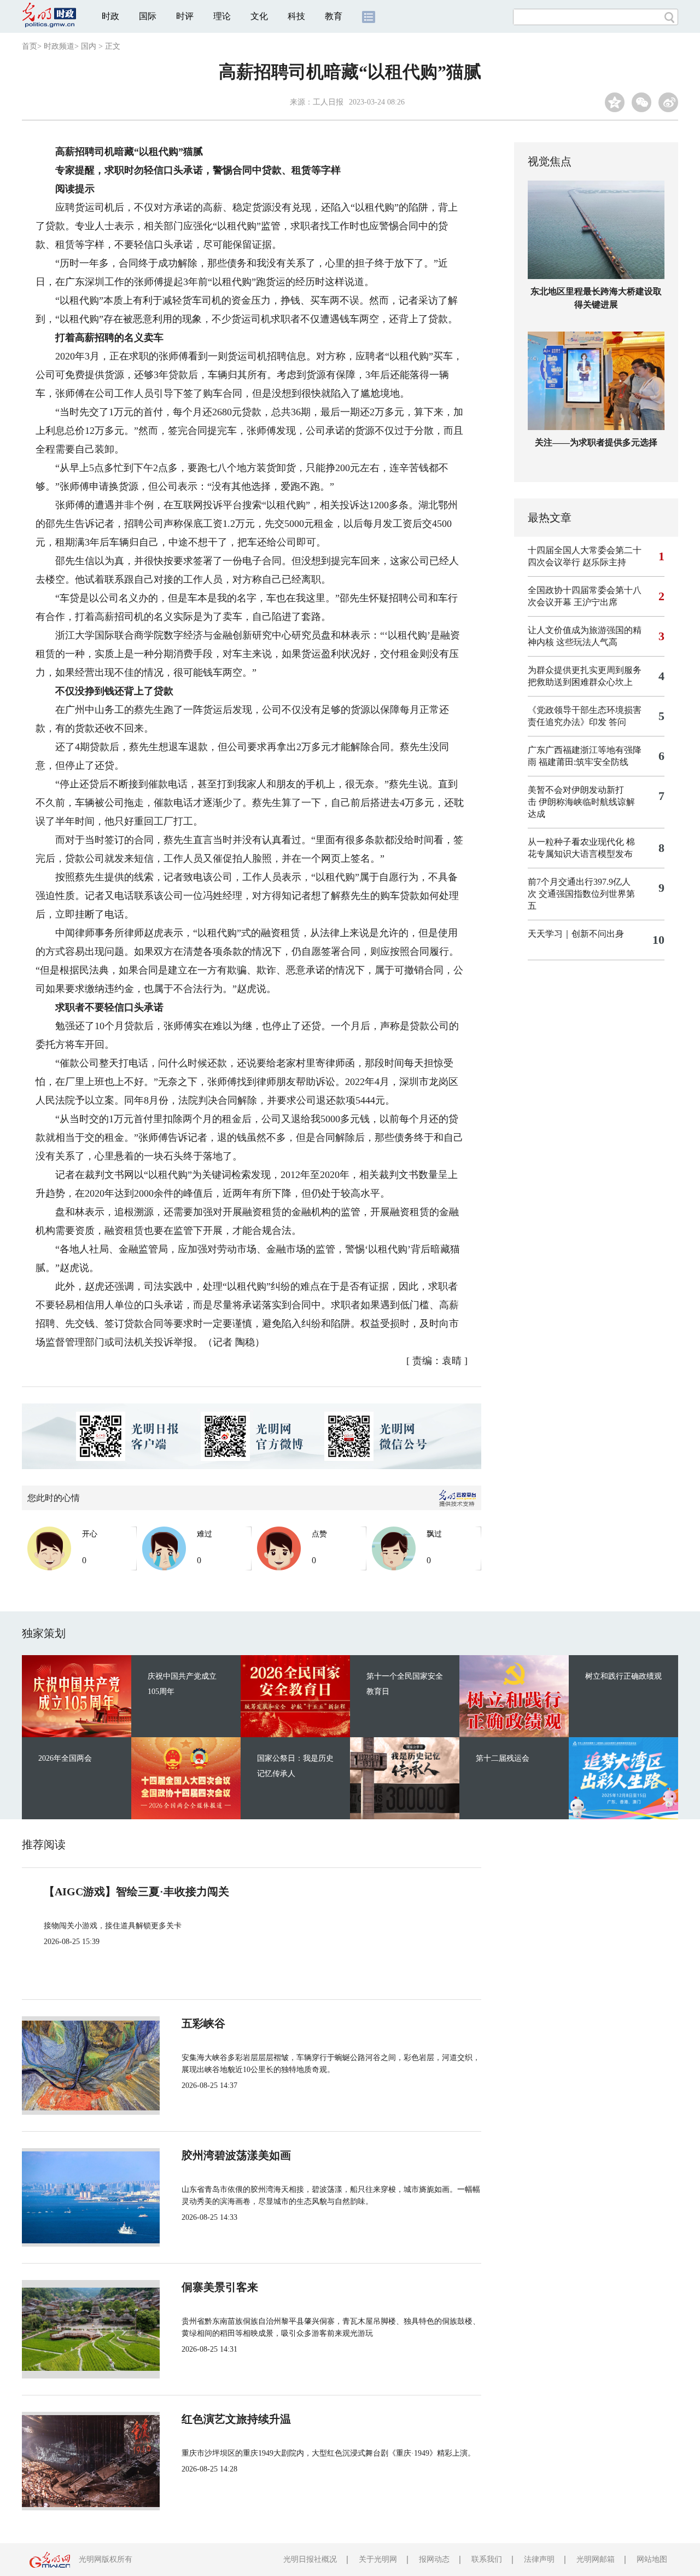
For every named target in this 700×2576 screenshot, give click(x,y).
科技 (296, 16)
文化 (259, 16)
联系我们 (487, 2559)
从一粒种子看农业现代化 (576, 842)
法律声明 (539, 2559)
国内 (89, 46)
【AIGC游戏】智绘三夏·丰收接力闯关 (136, 1892)
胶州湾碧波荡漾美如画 (236, 2155)
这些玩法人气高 (587, 642)
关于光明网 (378, 2559)
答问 (617, 722)
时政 (110, 16)
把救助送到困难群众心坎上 (580, 682)
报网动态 (434, 2559)
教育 (334, 16)
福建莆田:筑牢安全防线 (584, 762)
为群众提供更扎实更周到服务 (585, 670)
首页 (30, 46)
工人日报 (328, 102)
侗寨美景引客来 (220, 2287)
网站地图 (652, 2559)
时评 (185, 16)
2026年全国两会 (65, 1758)
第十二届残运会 (503, 1758)
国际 (148, 16)
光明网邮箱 (596, 2559)
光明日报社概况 (310, 2559)
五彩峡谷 (203, 2023)
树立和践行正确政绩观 (623, 1676)
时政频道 (59, 46)
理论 (222, 16)
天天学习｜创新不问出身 (576, 934)
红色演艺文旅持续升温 (236, 2419)
